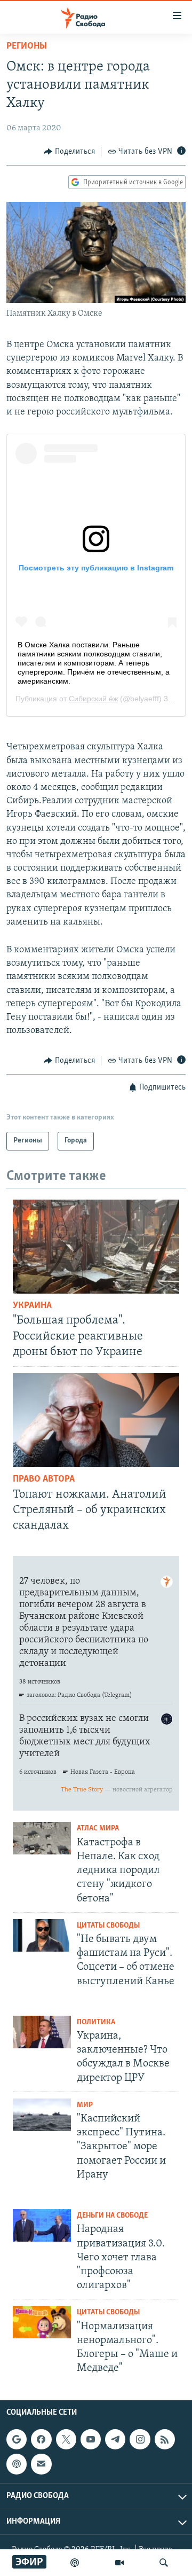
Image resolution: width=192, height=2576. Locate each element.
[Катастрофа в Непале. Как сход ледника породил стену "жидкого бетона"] (42, 1838)
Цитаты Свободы (108, 1926)
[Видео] (119, 2563)
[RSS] (165, 2440)
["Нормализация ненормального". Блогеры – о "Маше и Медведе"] (42, 2322)
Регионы (27, 46)
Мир (85, 2105)
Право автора (44, 1479)
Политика (96, 2022)
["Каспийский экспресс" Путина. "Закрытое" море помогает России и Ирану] (42, 2115)
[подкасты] (75, 2563)
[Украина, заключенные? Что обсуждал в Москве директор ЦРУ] (42, 2032)
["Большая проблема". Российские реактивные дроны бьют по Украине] (96, 1247)
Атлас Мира (98, 1829)
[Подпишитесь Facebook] (41, 2440)
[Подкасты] (17, 2464)
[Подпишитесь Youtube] (91, 2440)
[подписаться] (41, 2464)
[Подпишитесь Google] (17, 2440)
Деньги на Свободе (112, 2216)
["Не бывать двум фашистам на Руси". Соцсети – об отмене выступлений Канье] (42, 1935)
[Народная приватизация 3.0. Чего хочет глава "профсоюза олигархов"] (42, 2225)
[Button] (69, 152)
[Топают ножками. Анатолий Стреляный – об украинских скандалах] (96, 1420)
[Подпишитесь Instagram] (140, 2440)
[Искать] (164, 2563)
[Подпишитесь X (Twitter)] (66, 2440)
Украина (32, 1306)
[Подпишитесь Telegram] (115, 2440)
